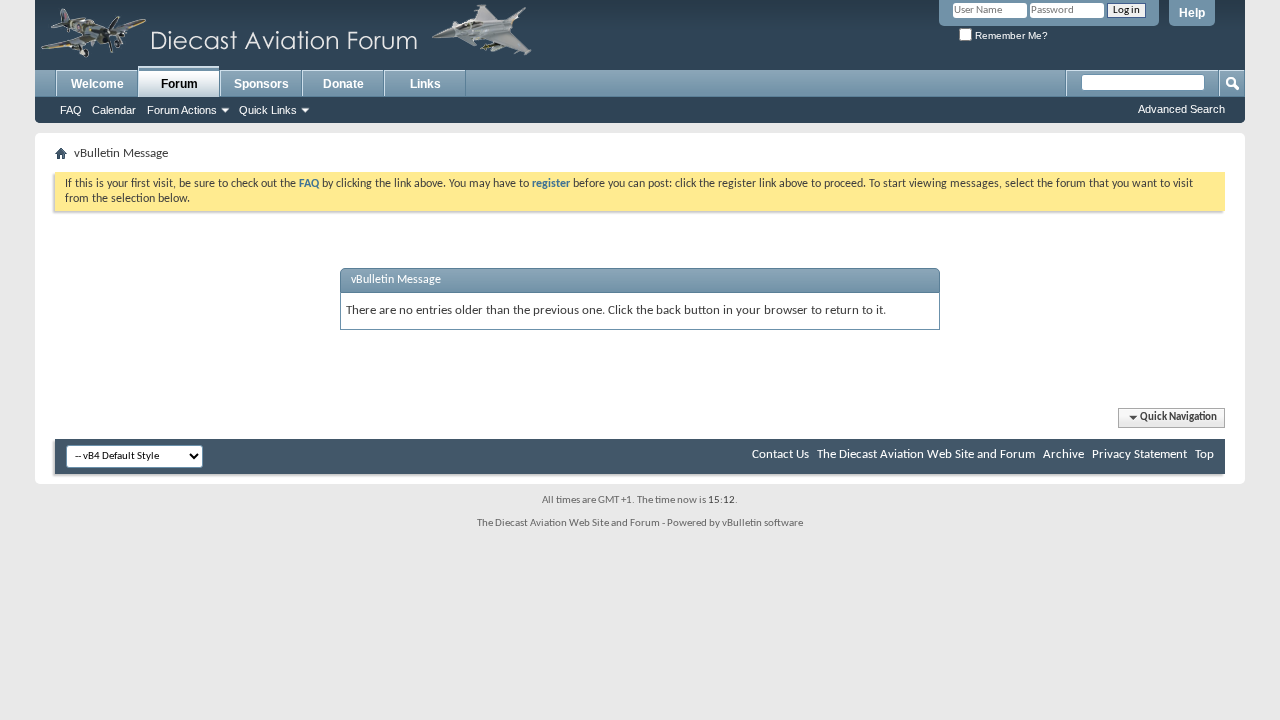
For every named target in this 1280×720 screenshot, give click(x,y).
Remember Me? (1010, 35)
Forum (179, 84)
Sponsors (261, 84)
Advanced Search (1181, 109)
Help (1192, 13)
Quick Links (268, 110)
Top (1204, 454)
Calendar (114, 110)
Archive (1063, 454)
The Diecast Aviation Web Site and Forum (926, 454)
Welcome (97, 84)
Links (425, 84)
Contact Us (780, 454)
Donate (343, 84)
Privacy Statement (1139, 454)
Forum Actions (182, 110)
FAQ (71, 110)
